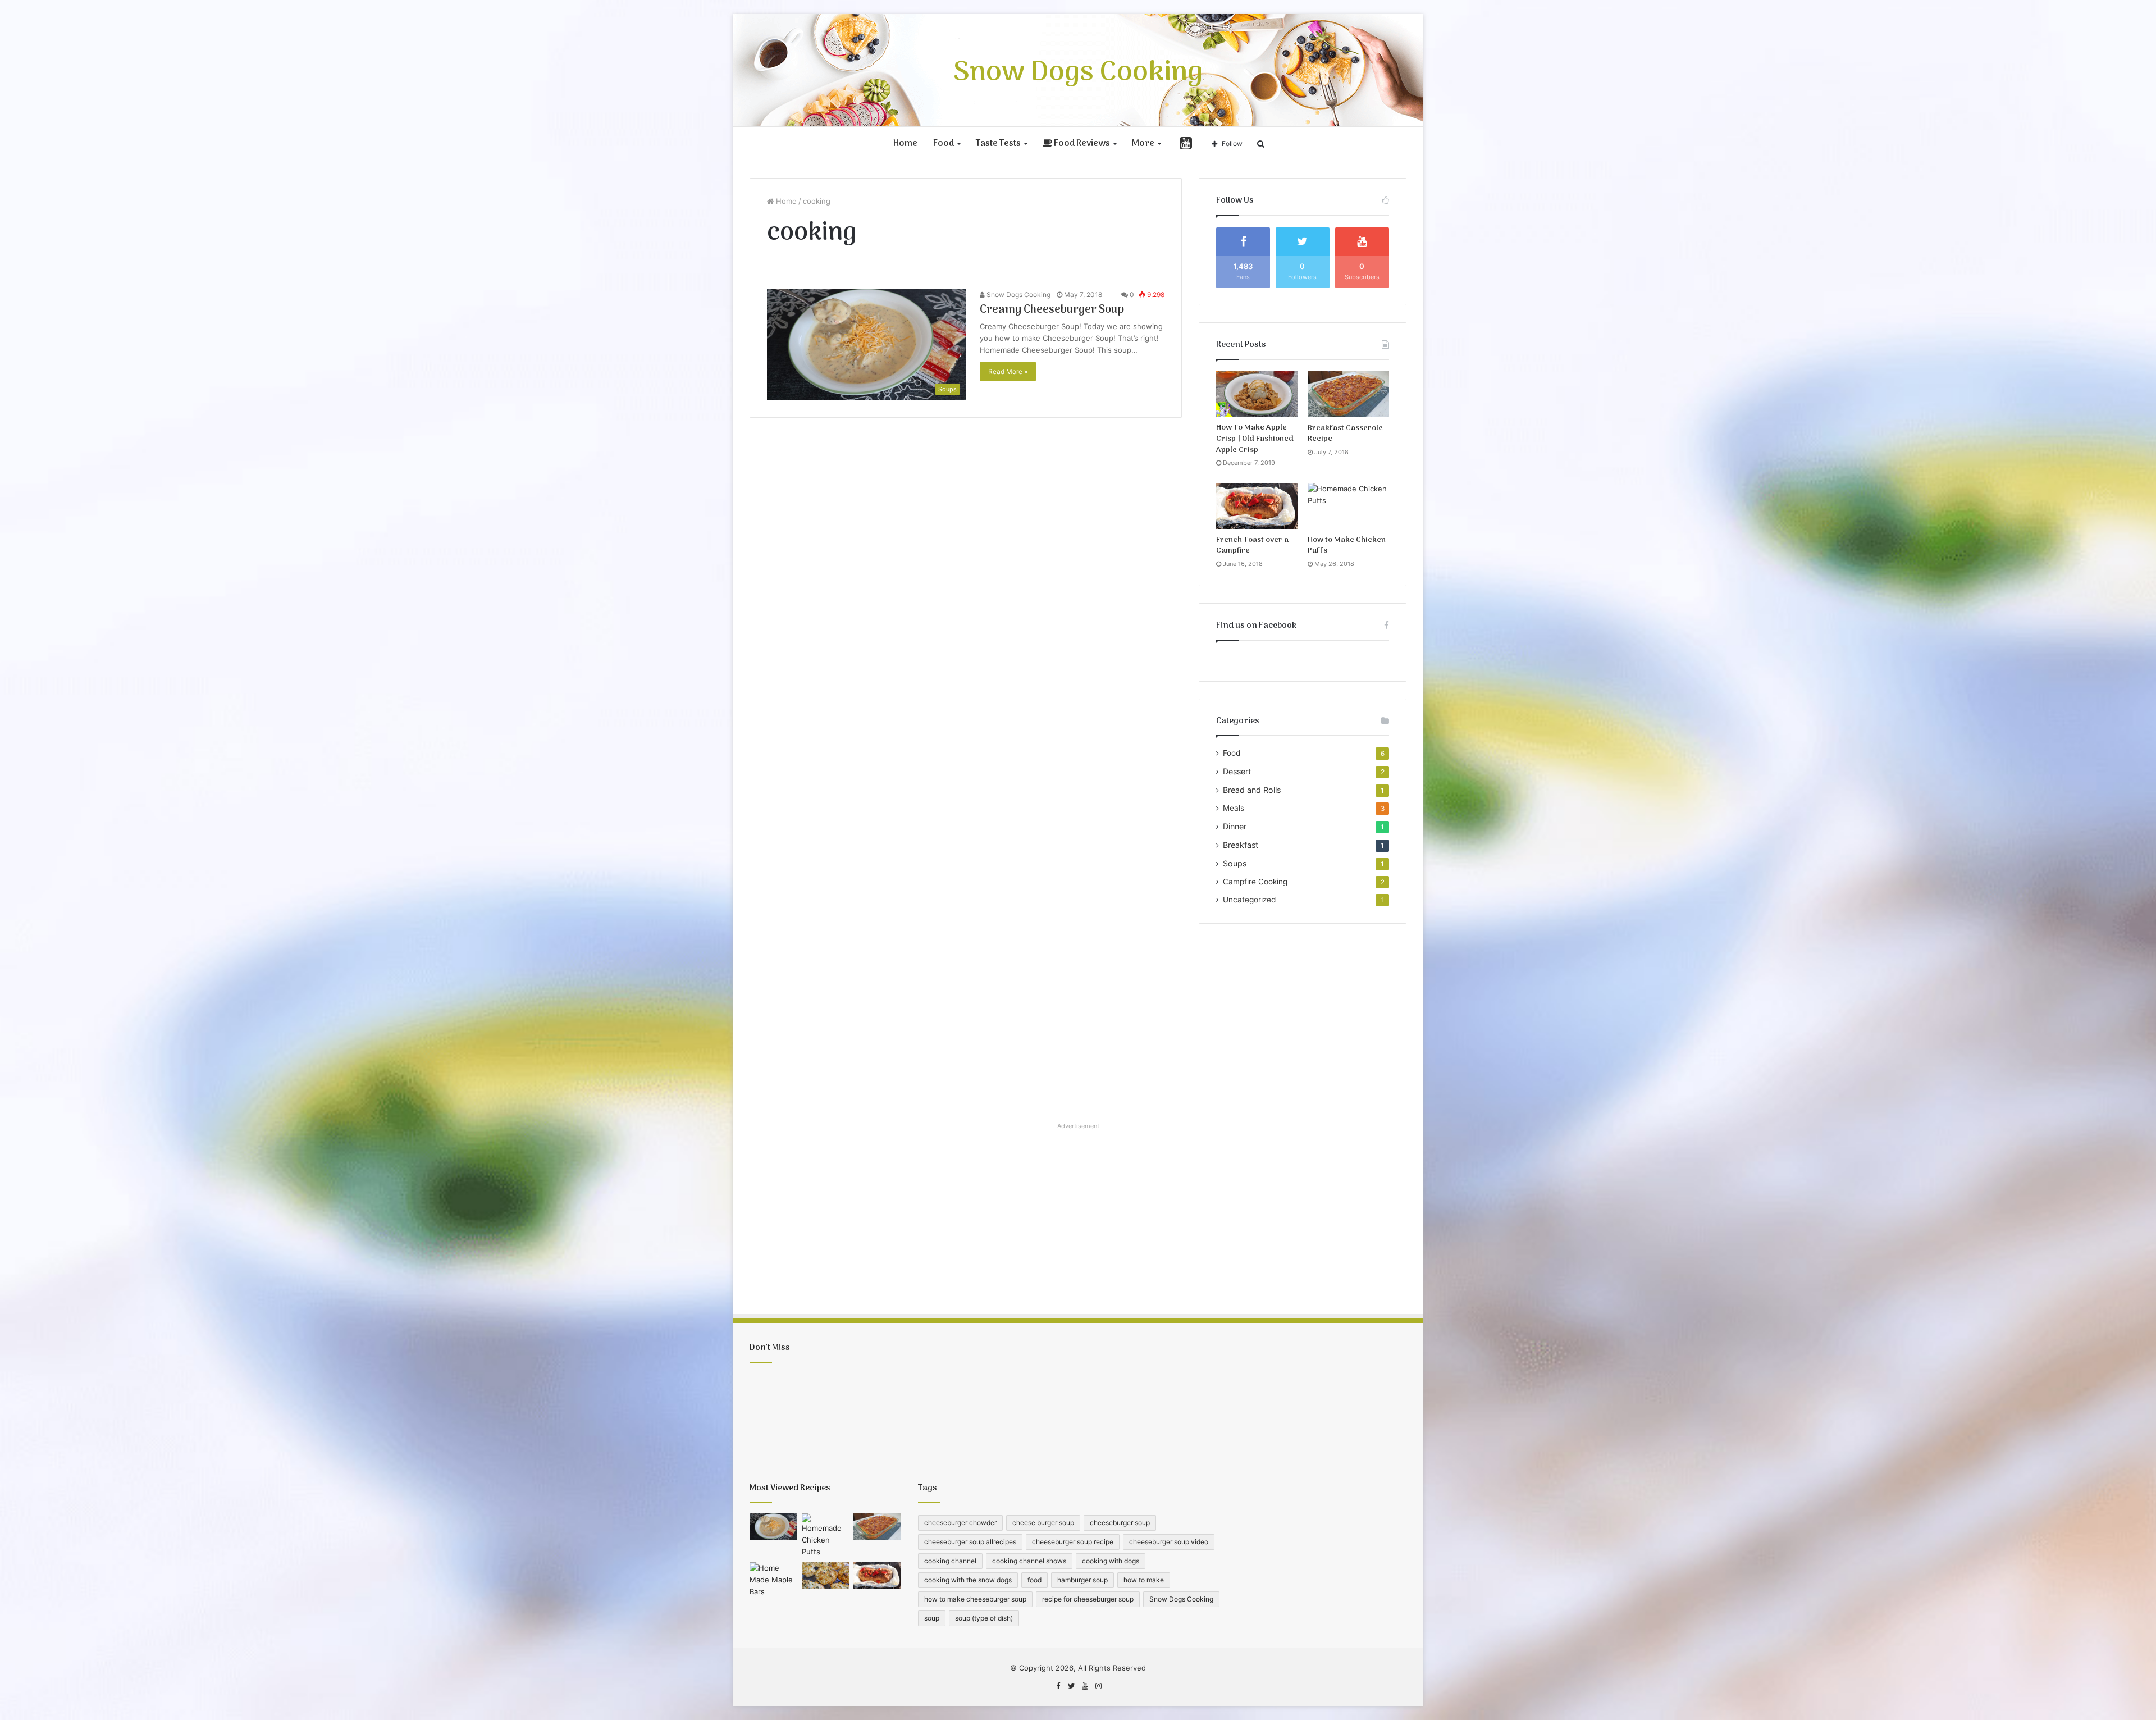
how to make (1144, 1580)
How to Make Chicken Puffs (1347, 546)
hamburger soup (1082, 1580)
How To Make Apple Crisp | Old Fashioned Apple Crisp (1255, 439)
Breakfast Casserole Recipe (1345, 434)
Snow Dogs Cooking (1018, 295)
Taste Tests (998, 144)
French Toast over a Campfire (1252, 546)
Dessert (1237, 771)
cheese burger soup (1043, 1523)
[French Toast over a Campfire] (1257, 506)
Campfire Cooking (1255, 882)
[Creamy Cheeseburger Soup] (773, 1527)
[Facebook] (1058, 1686)
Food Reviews (1081, 144)
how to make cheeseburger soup (975, 1599)
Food (944, 144)
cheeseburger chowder (960, 1523)
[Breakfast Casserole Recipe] (1348, 394)
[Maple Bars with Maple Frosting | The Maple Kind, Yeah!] (773, 1580)
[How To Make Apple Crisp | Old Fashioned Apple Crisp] (1257, 394)
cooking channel (950, 1561)
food (1034, 1580)
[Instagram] (1098, 1686)
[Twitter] (1071, 1686)
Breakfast (1241, 845)
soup (932, 1618)
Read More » (1008, 371)
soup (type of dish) (984, 1618)
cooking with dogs (1111, 1561)
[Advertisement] (1303, 1019)
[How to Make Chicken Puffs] (1348, 506)
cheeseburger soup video (1169, 1542)
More (1143, 144)
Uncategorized (1249, 900)
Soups (1235, 863)
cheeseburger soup (1120, 1523)
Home (905, 144)
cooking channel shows (1029, 1561)
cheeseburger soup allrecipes (970, 1542)
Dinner (1235, 826)
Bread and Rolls (1252, 790)
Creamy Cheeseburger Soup (1052, 310)
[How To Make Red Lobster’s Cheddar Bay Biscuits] (826, 1576)
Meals (1234, 808)
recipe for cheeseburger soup (1088, 1599)
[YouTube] (1085, 1686)
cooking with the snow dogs (968, 1580)
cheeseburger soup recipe (1073, 1542)
